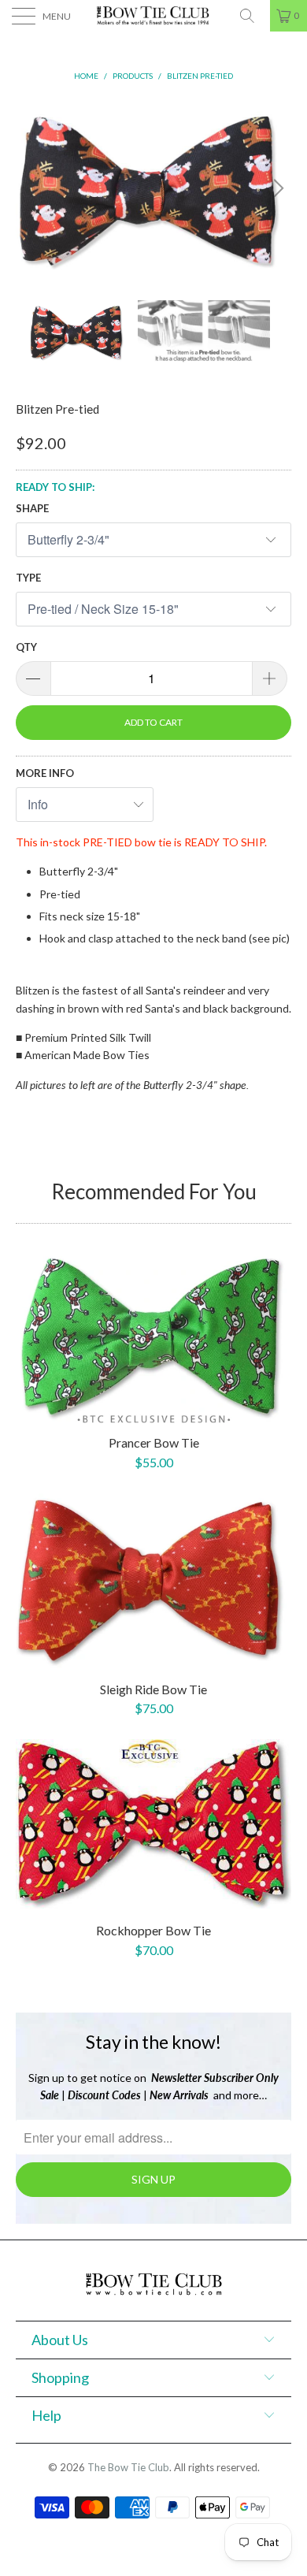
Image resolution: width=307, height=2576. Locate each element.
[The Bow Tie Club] (154, 16)
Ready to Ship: (55, 487)
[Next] (276, 188)
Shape (32, 508)
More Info (45, 773)
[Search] (253, 16)
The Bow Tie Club (128, 2467)
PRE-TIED (107, 842)
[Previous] (31, 188)
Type (28, 578)
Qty (26, 647)
